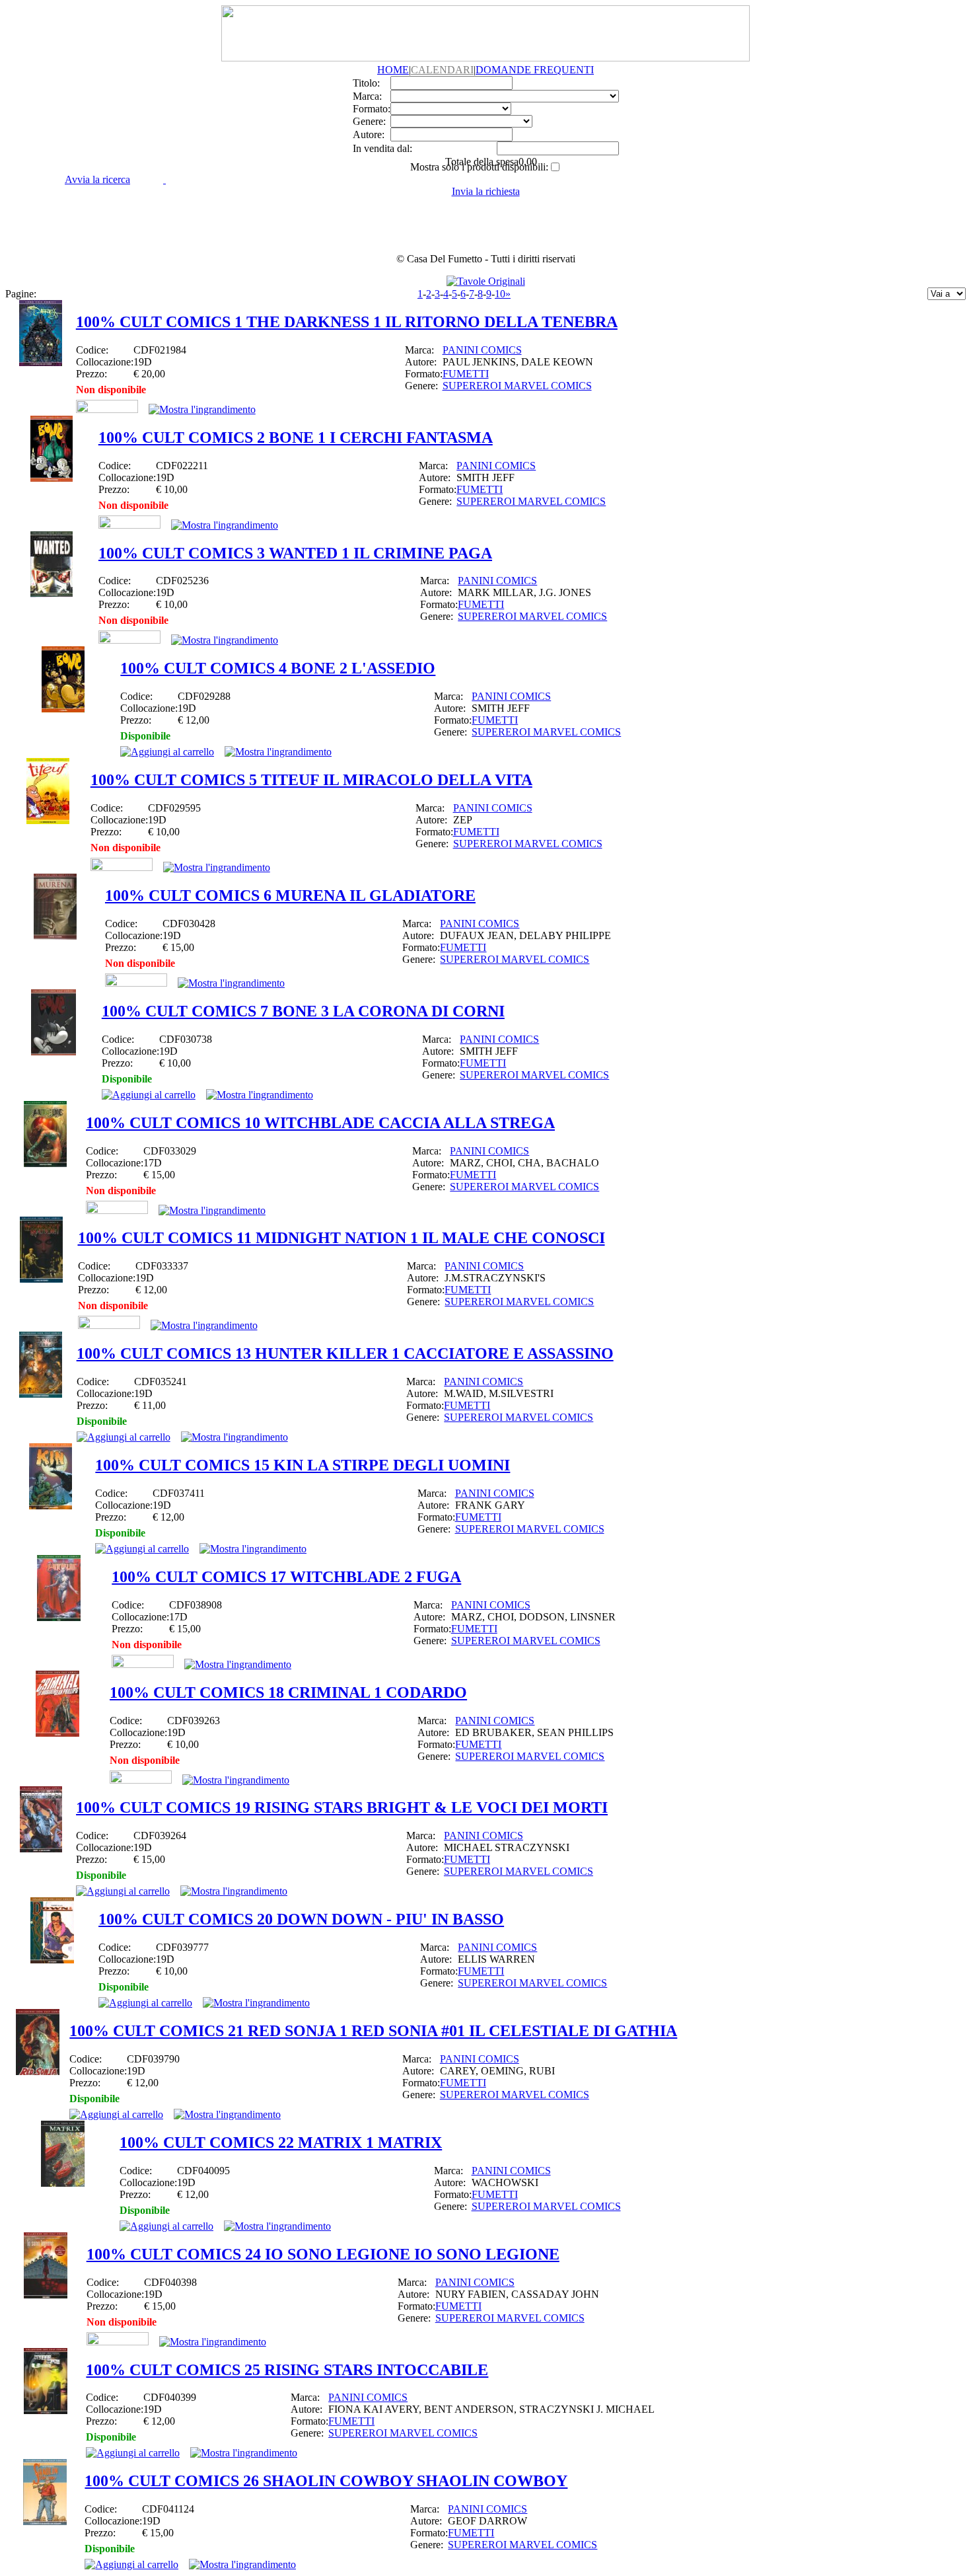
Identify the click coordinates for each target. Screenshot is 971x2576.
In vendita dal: (382, 148)
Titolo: (366, 83)
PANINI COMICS (482, 350)
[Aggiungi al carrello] (167, 752)
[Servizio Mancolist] (107, 409)
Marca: (367, 96)
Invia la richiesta (486, 191)
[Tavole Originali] (486, 281)
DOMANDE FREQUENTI (535, 70)
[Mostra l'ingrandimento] (202, 409)
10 (500, 294)
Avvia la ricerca (97, 179)
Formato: (372, 109)
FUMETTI (466, 374)
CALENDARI (442, 70)
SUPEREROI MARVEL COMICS (517, 386)
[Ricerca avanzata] (164, 179)
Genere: (369, 121)
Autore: (369, 134)
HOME (393, 70)
